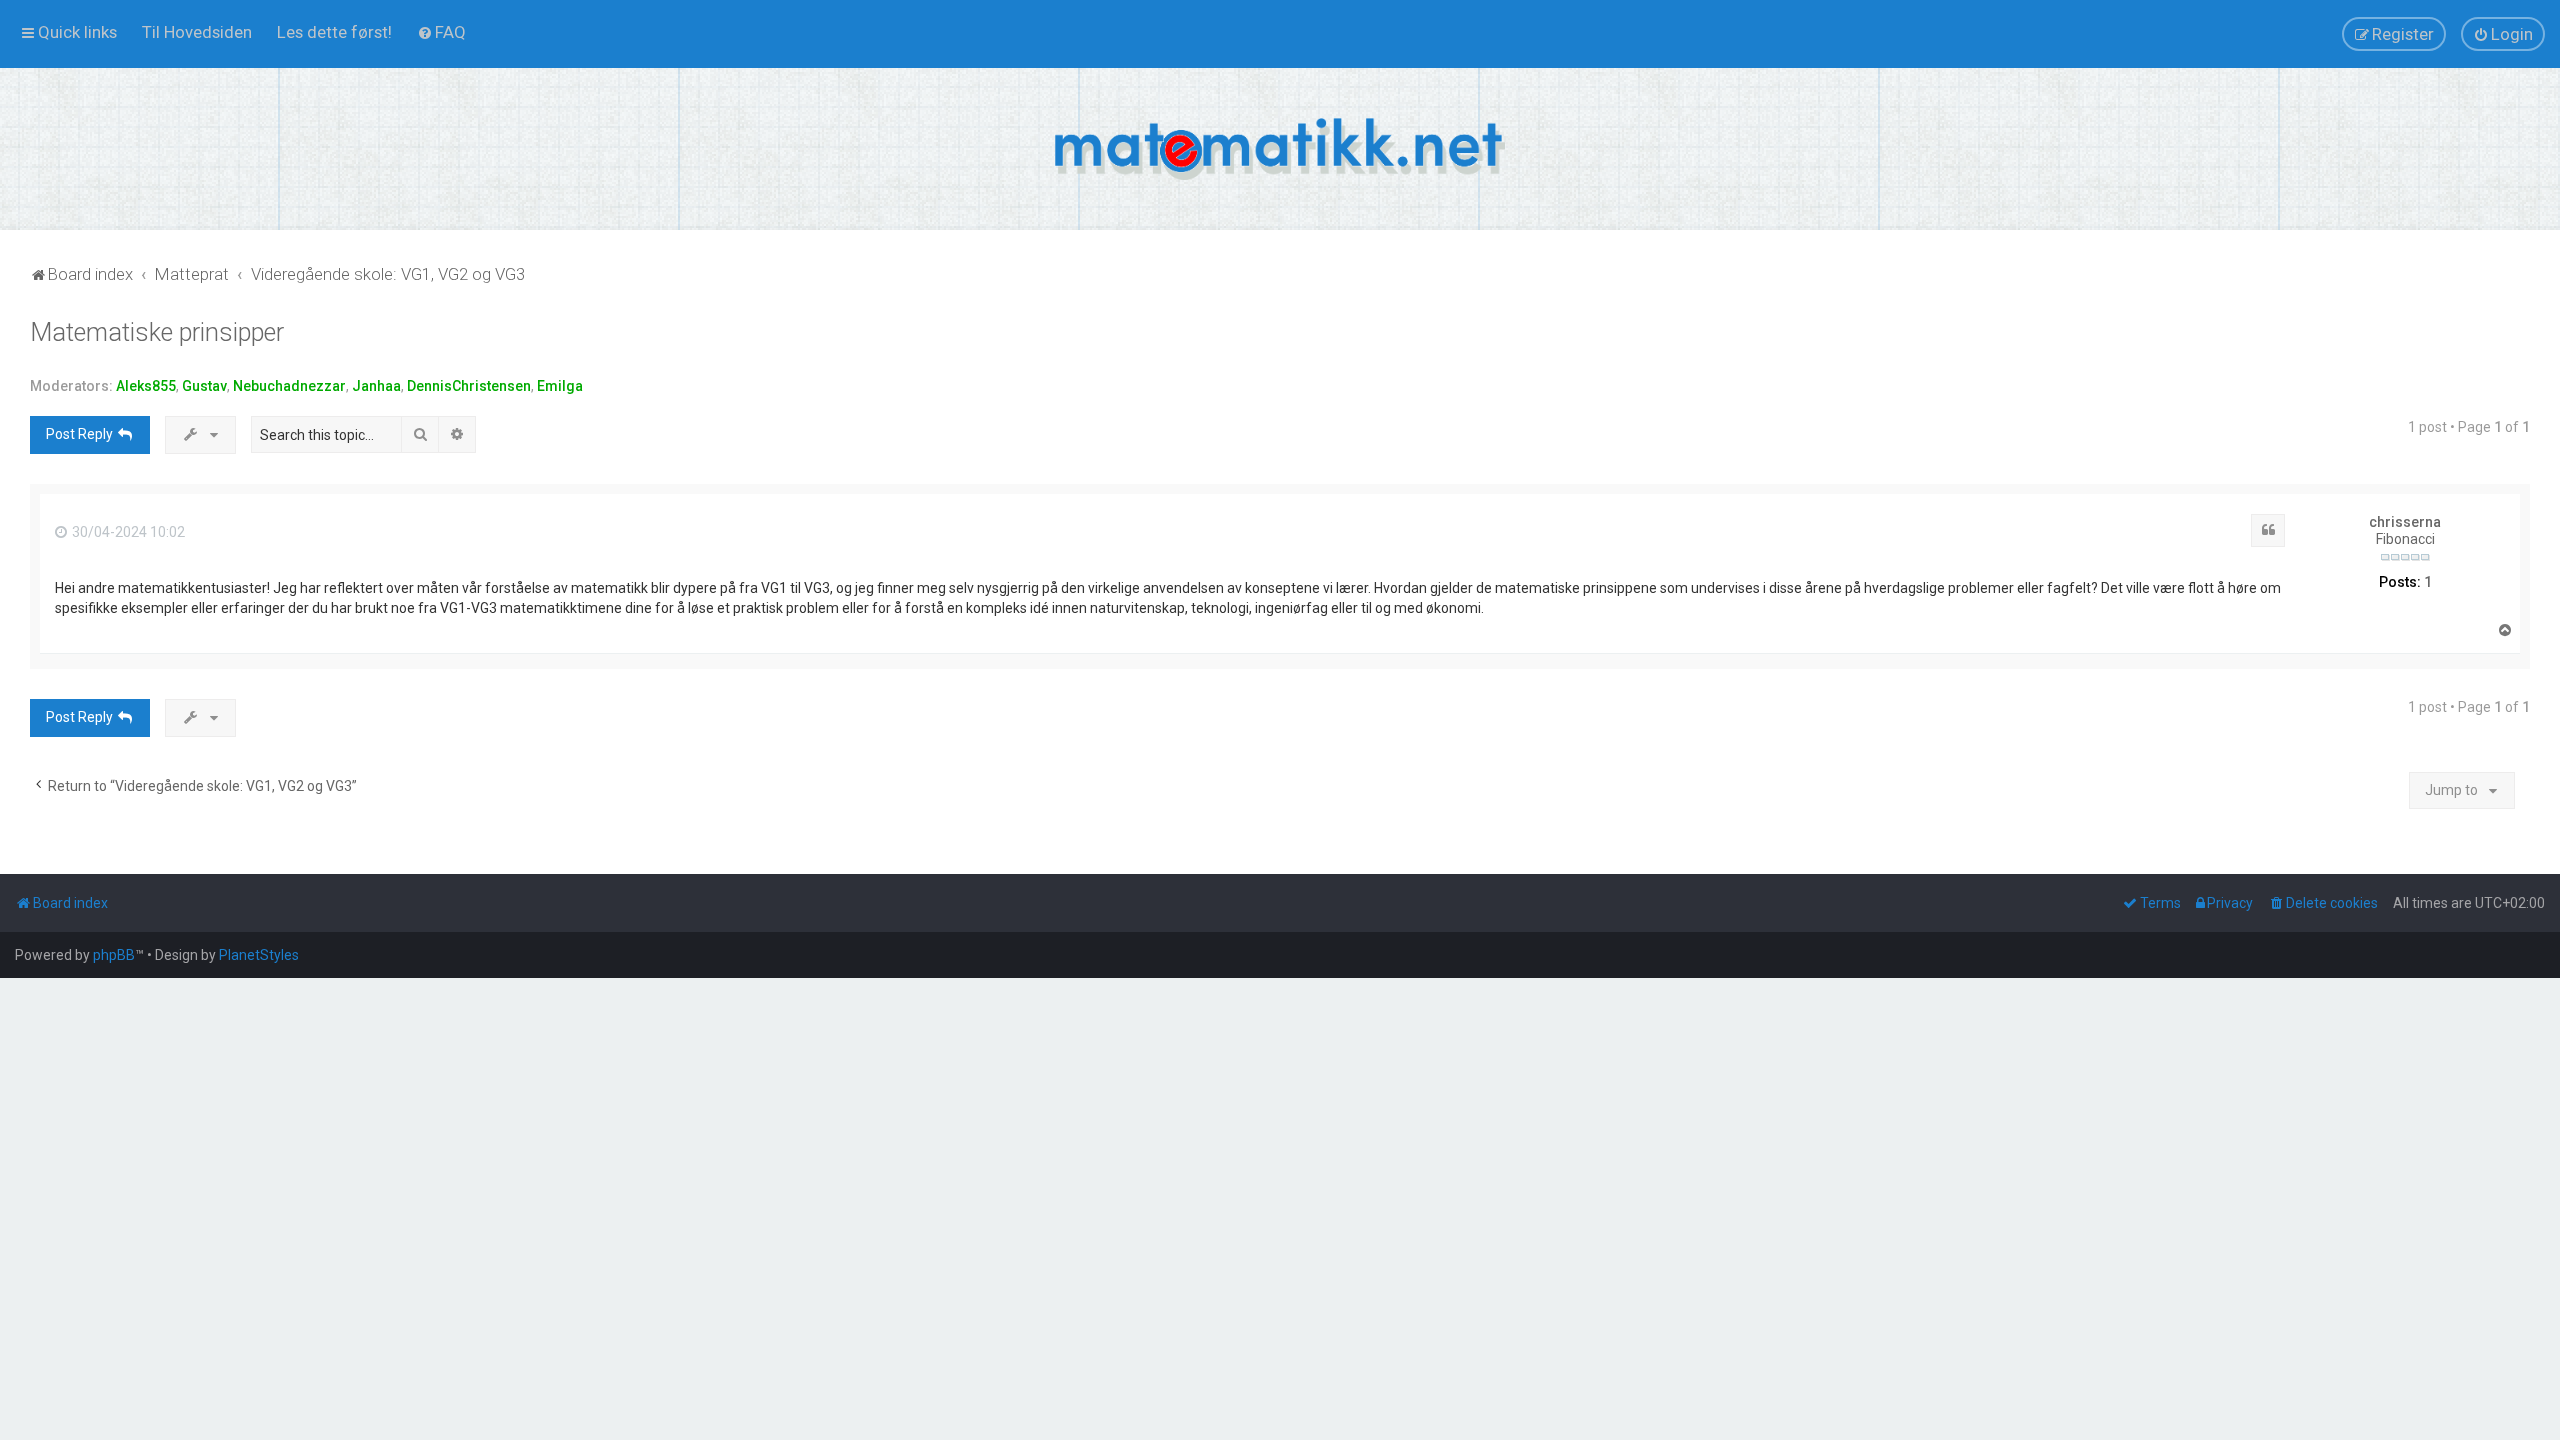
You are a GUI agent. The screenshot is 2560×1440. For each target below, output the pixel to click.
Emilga (560, 386)
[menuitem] (197, 32)
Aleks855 (146, 386)
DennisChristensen (469, 386)
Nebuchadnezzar (289, 386)
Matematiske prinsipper (157, 332)
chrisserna (2405, 522)
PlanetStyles (259, 955)
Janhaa (376, 386)
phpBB (114, 955)
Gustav (204, 386)
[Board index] (1280, 149)
